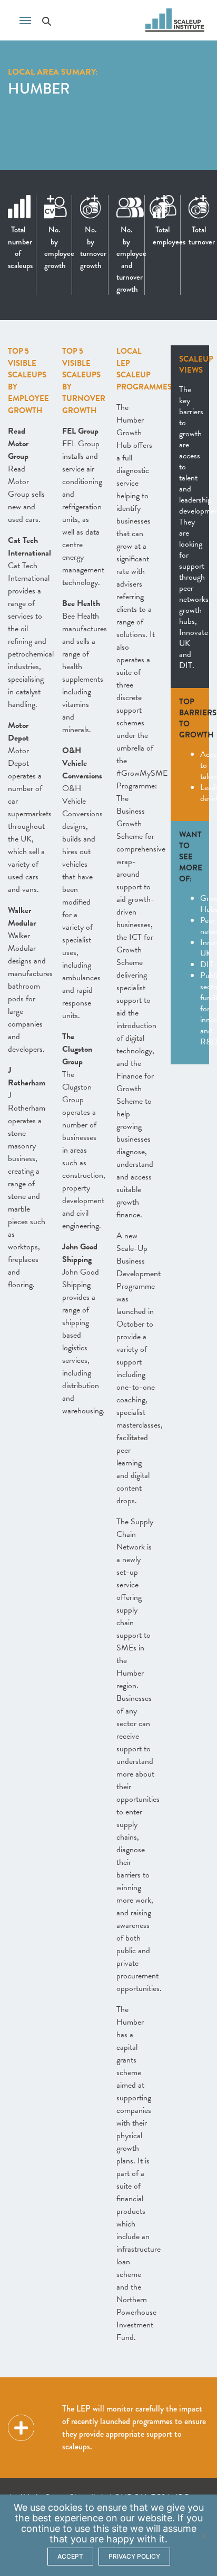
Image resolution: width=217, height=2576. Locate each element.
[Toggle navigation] (25, 19)
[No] (204, 2536)
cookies (65, 2507)
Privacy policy (134, 2556)
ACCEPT (70, 2556)
